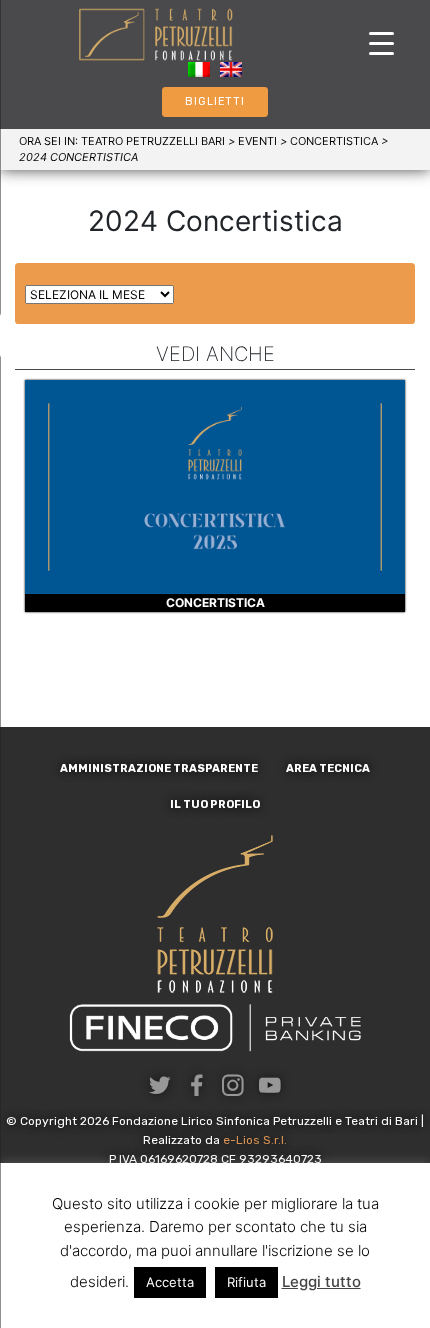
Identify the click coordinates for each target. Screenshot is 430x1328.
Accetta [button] (170, 1282)
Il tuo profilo (215, 804)
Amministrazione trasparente (159, 768)
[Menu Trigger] (381, 42)
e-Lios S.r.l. (255, 1140)
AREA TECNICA (328, 768)
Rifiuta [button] (246, 1282)
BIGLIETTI (215, 101)
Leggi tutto (321, 1281)
